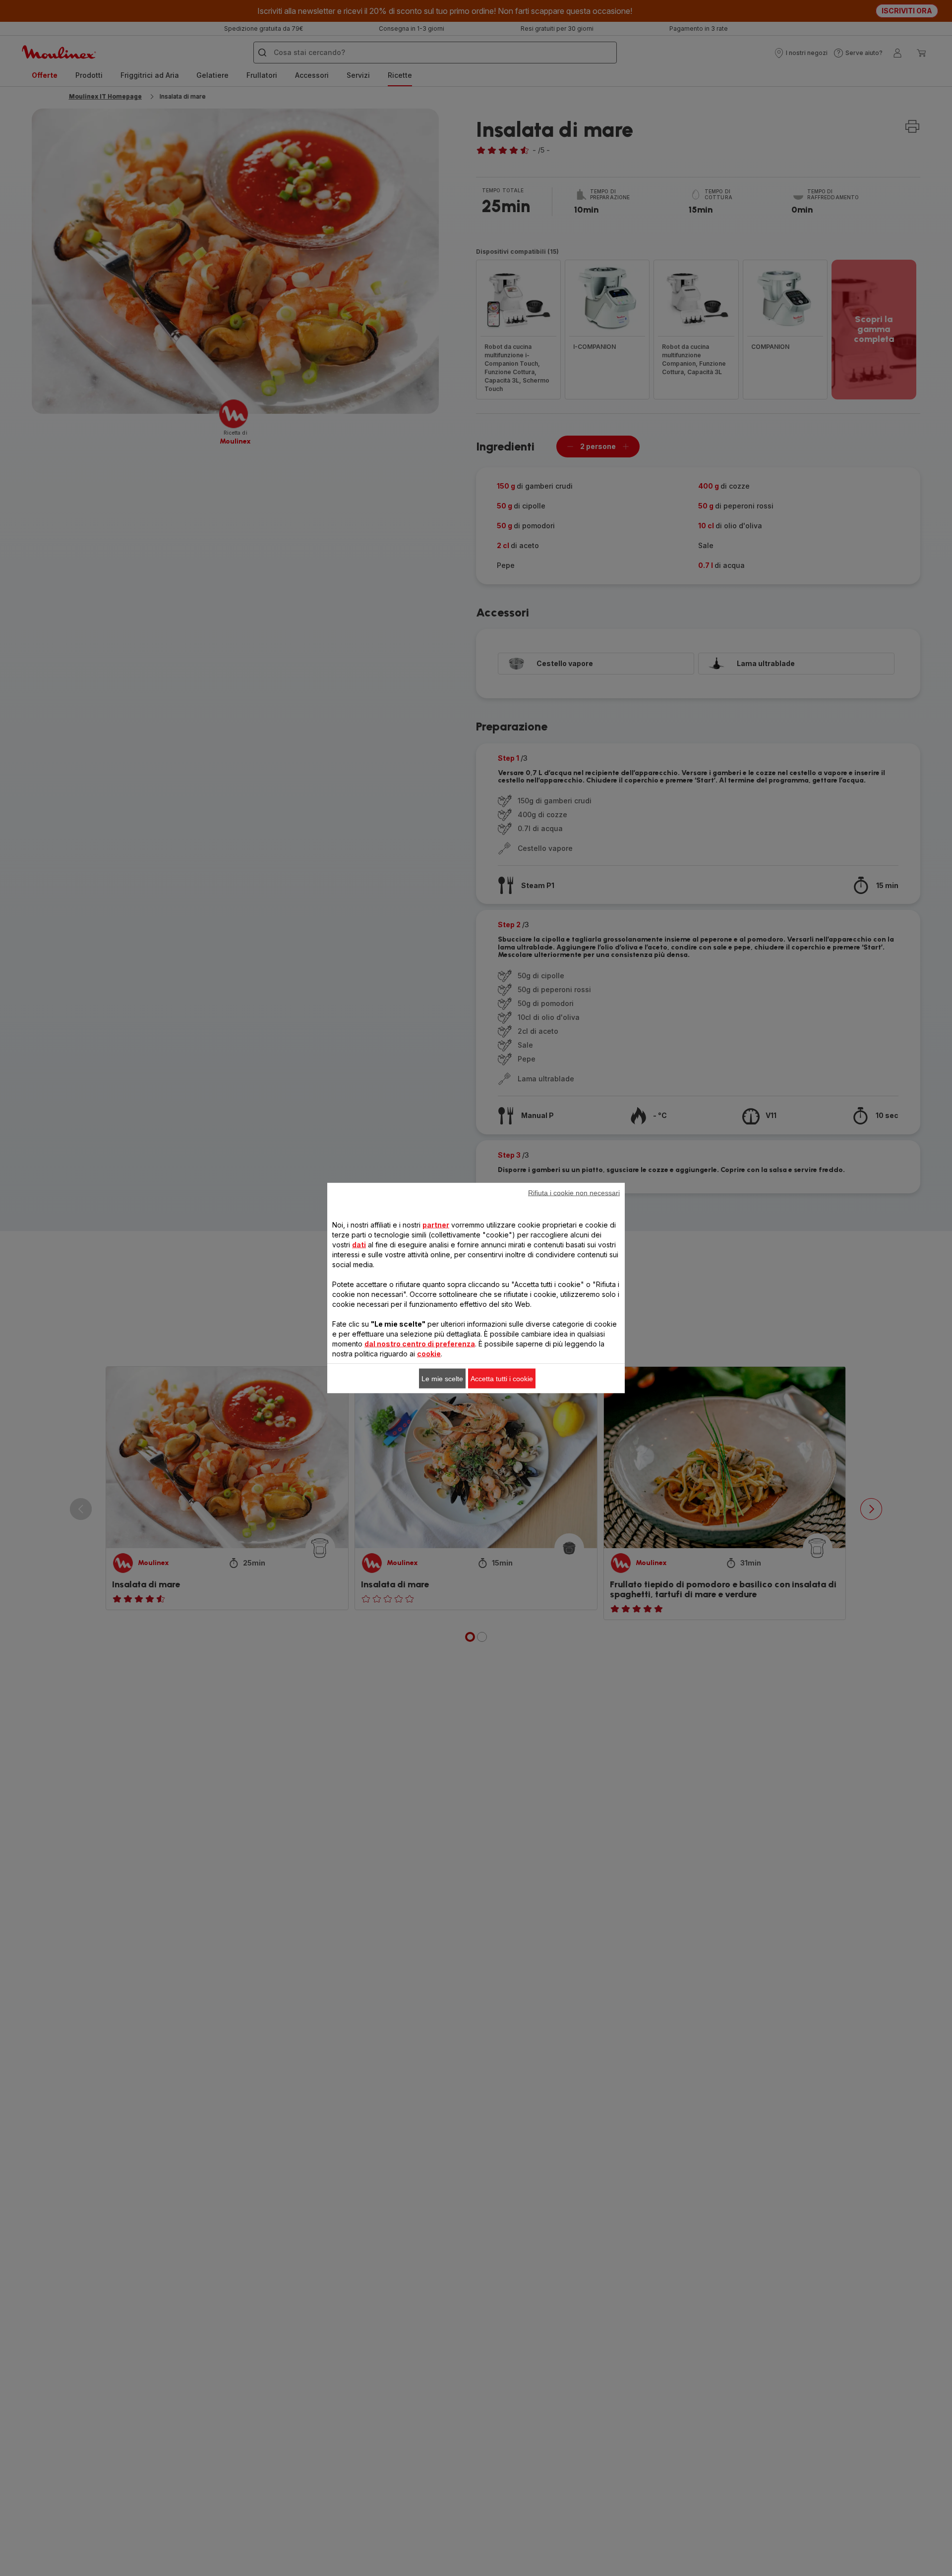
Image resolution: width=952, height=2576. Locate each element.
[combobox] (302, 1289)
